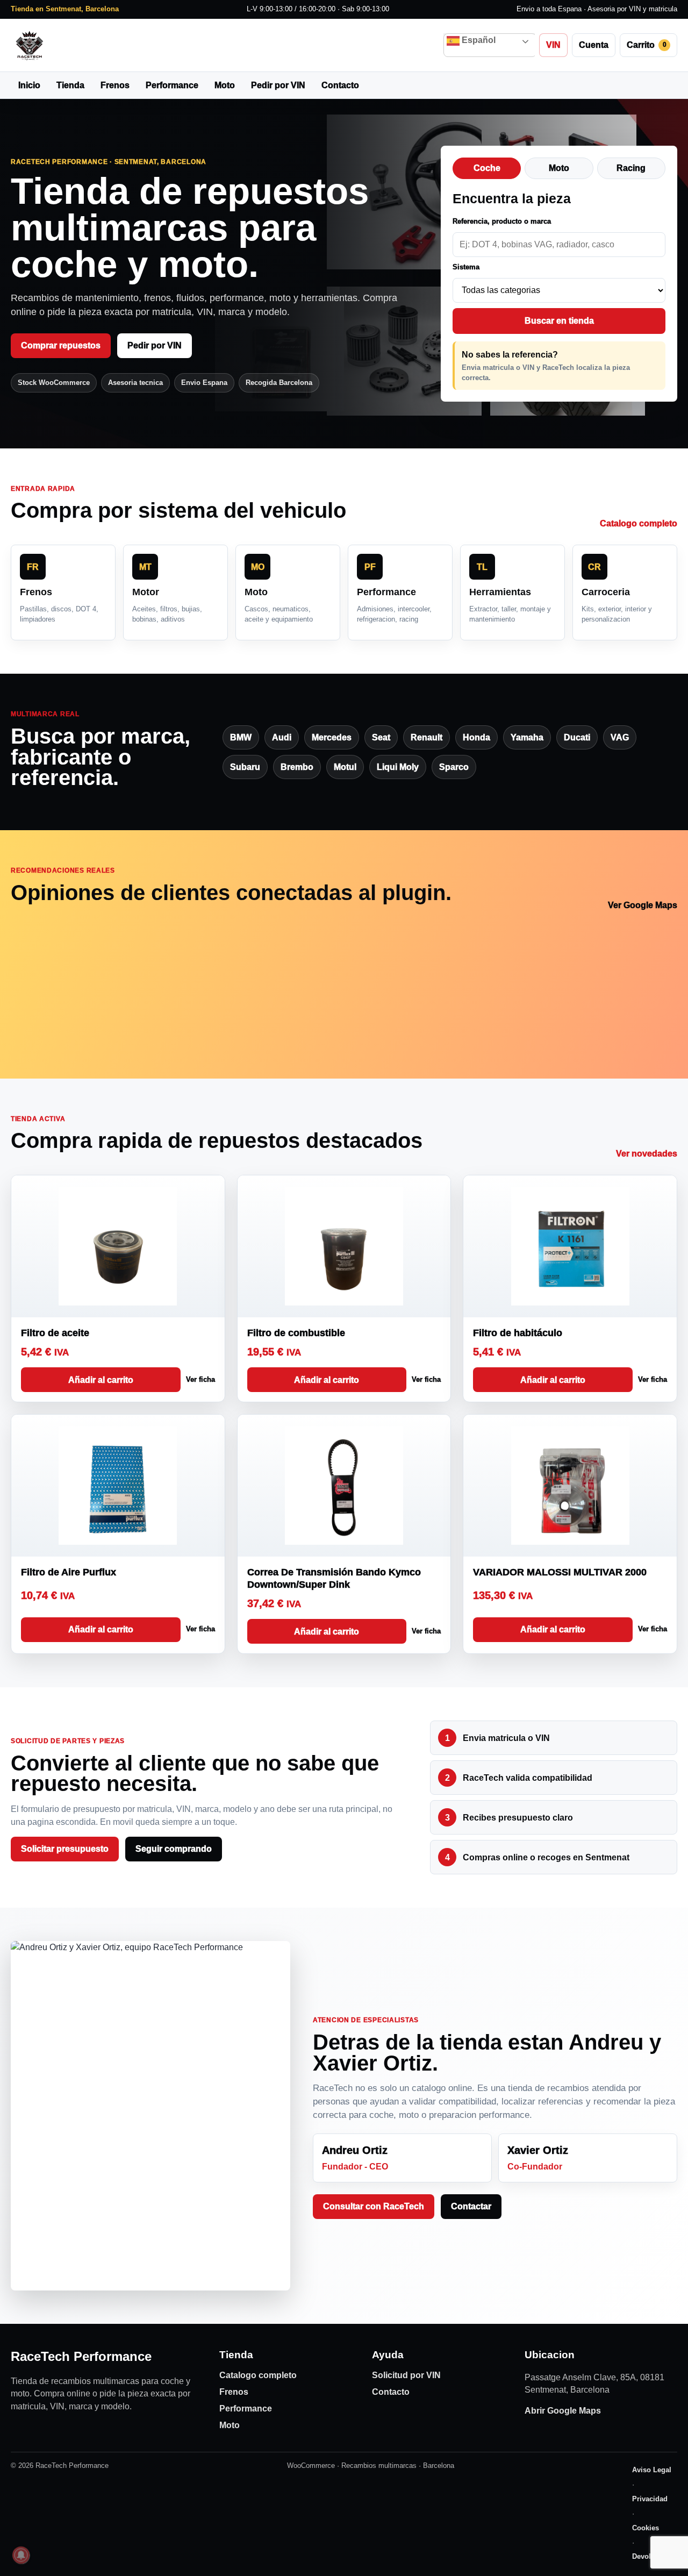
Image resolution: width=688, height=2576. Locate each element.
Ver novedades (647, 1154)
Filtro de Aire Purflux (69, 1572)
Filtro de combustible (296, 1333)
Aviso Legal (652, 2470)
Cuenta (594, 45)
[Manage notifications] (21, 2555)
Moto (225, 85)
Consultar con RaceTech (374, 2206)
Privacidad (650, 2499)
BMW (241, 737)
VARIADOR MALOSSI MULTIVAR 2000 (560, 1572)
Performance (172, 85)
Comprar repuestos (61, 345)
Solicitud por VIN (406, 2375)
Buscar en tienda (559, 321)
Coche (487, 168)
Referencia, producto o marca (502, 221)
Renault (427, 737)
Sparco (454, 767)
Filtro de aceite (55, 1333)
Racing (631, 168)
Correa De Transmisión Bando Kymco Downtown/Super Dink (334, 1578)
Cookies (646, 2528)
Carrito (647, 45)
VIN (553, 45)
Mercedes (332, 737)
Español (478, 40)
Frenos (115, 85)
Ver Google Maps (643, 905)
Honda (476, 737)
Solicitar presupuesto (65, 1849)
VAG (620, 737)
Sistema (466, 267)
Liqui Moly (398, 767)
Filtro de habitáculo (518, 1333)
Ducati (577, 737)
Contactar (471, 2206)
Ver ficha (200, 1379)
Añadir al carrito (101, 1380)
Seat (381, 737)
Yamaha (527, 737)
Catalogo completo (639, 523)
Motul (345, 767)
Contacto (340, 85)
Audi (282, 737)
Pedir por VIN (278, 85)
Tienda (70, 85)
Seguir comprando (174, 1849)
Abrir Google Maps (563, 2411)
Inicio (29, 85)
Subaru (245, 767)
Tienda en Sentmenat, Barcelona (65, 9)
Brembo (297, 767)
